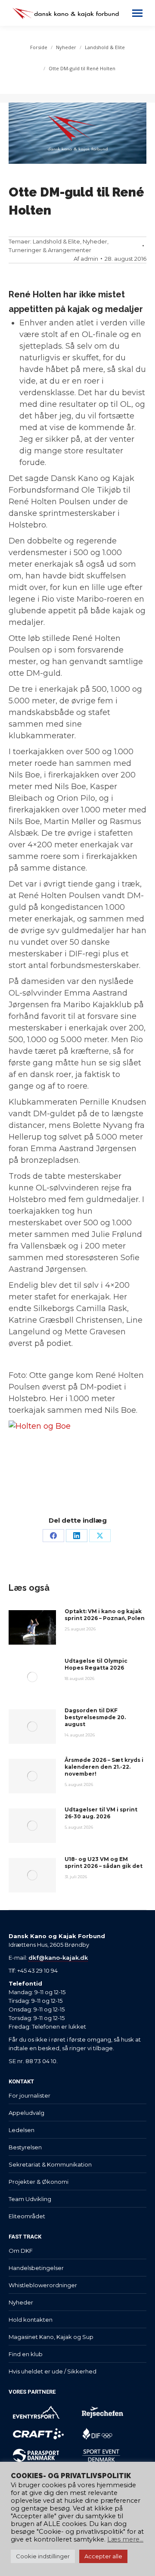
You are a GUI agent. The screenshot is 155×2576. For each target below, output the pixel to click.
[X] (100, 1536)
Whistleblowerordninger (43, 2285)
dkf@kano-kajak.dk (58, 1958)
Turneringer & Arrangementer (50, 250)
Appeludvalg (26, 2113)
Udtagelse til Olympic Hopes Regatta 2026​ (96, 1664)
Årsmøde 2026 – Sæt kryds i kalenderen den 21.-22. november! (104, 1767)
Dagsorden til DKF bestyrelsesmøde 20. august (95, 1717)
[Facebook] (53, 1536)
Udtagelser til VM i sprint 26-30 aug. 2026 (101, 1813)
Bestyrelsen (25, 2147)
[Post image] (32, 1627)
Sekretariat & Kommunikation (50, 2164)
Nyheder (95, 241)
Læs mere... (125, 2539)
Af (86, 259)
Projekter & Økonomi (39, 2182)
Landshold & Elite (56, 241)
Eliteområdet (27, 2216)
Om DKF (21, 2251)
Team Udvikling (30, 2199)
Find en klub (26, 2354)
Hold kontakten (31, 2320)
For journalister (29, 2095)
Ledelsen (22, 2130)
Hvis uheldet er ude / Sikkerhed (53, 2371)
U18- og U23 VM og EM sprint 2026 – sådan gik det (104, 1863)
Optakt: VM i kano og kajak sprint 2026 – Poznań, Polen (105, 1615)
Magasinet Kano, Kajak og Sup (51, 2337)
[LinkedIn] (77, 1536)
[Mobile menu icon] (137, 13)
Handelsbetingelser (36, 2268)
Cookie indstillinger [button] (43, 2556)
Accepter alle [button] (103, 2556)
